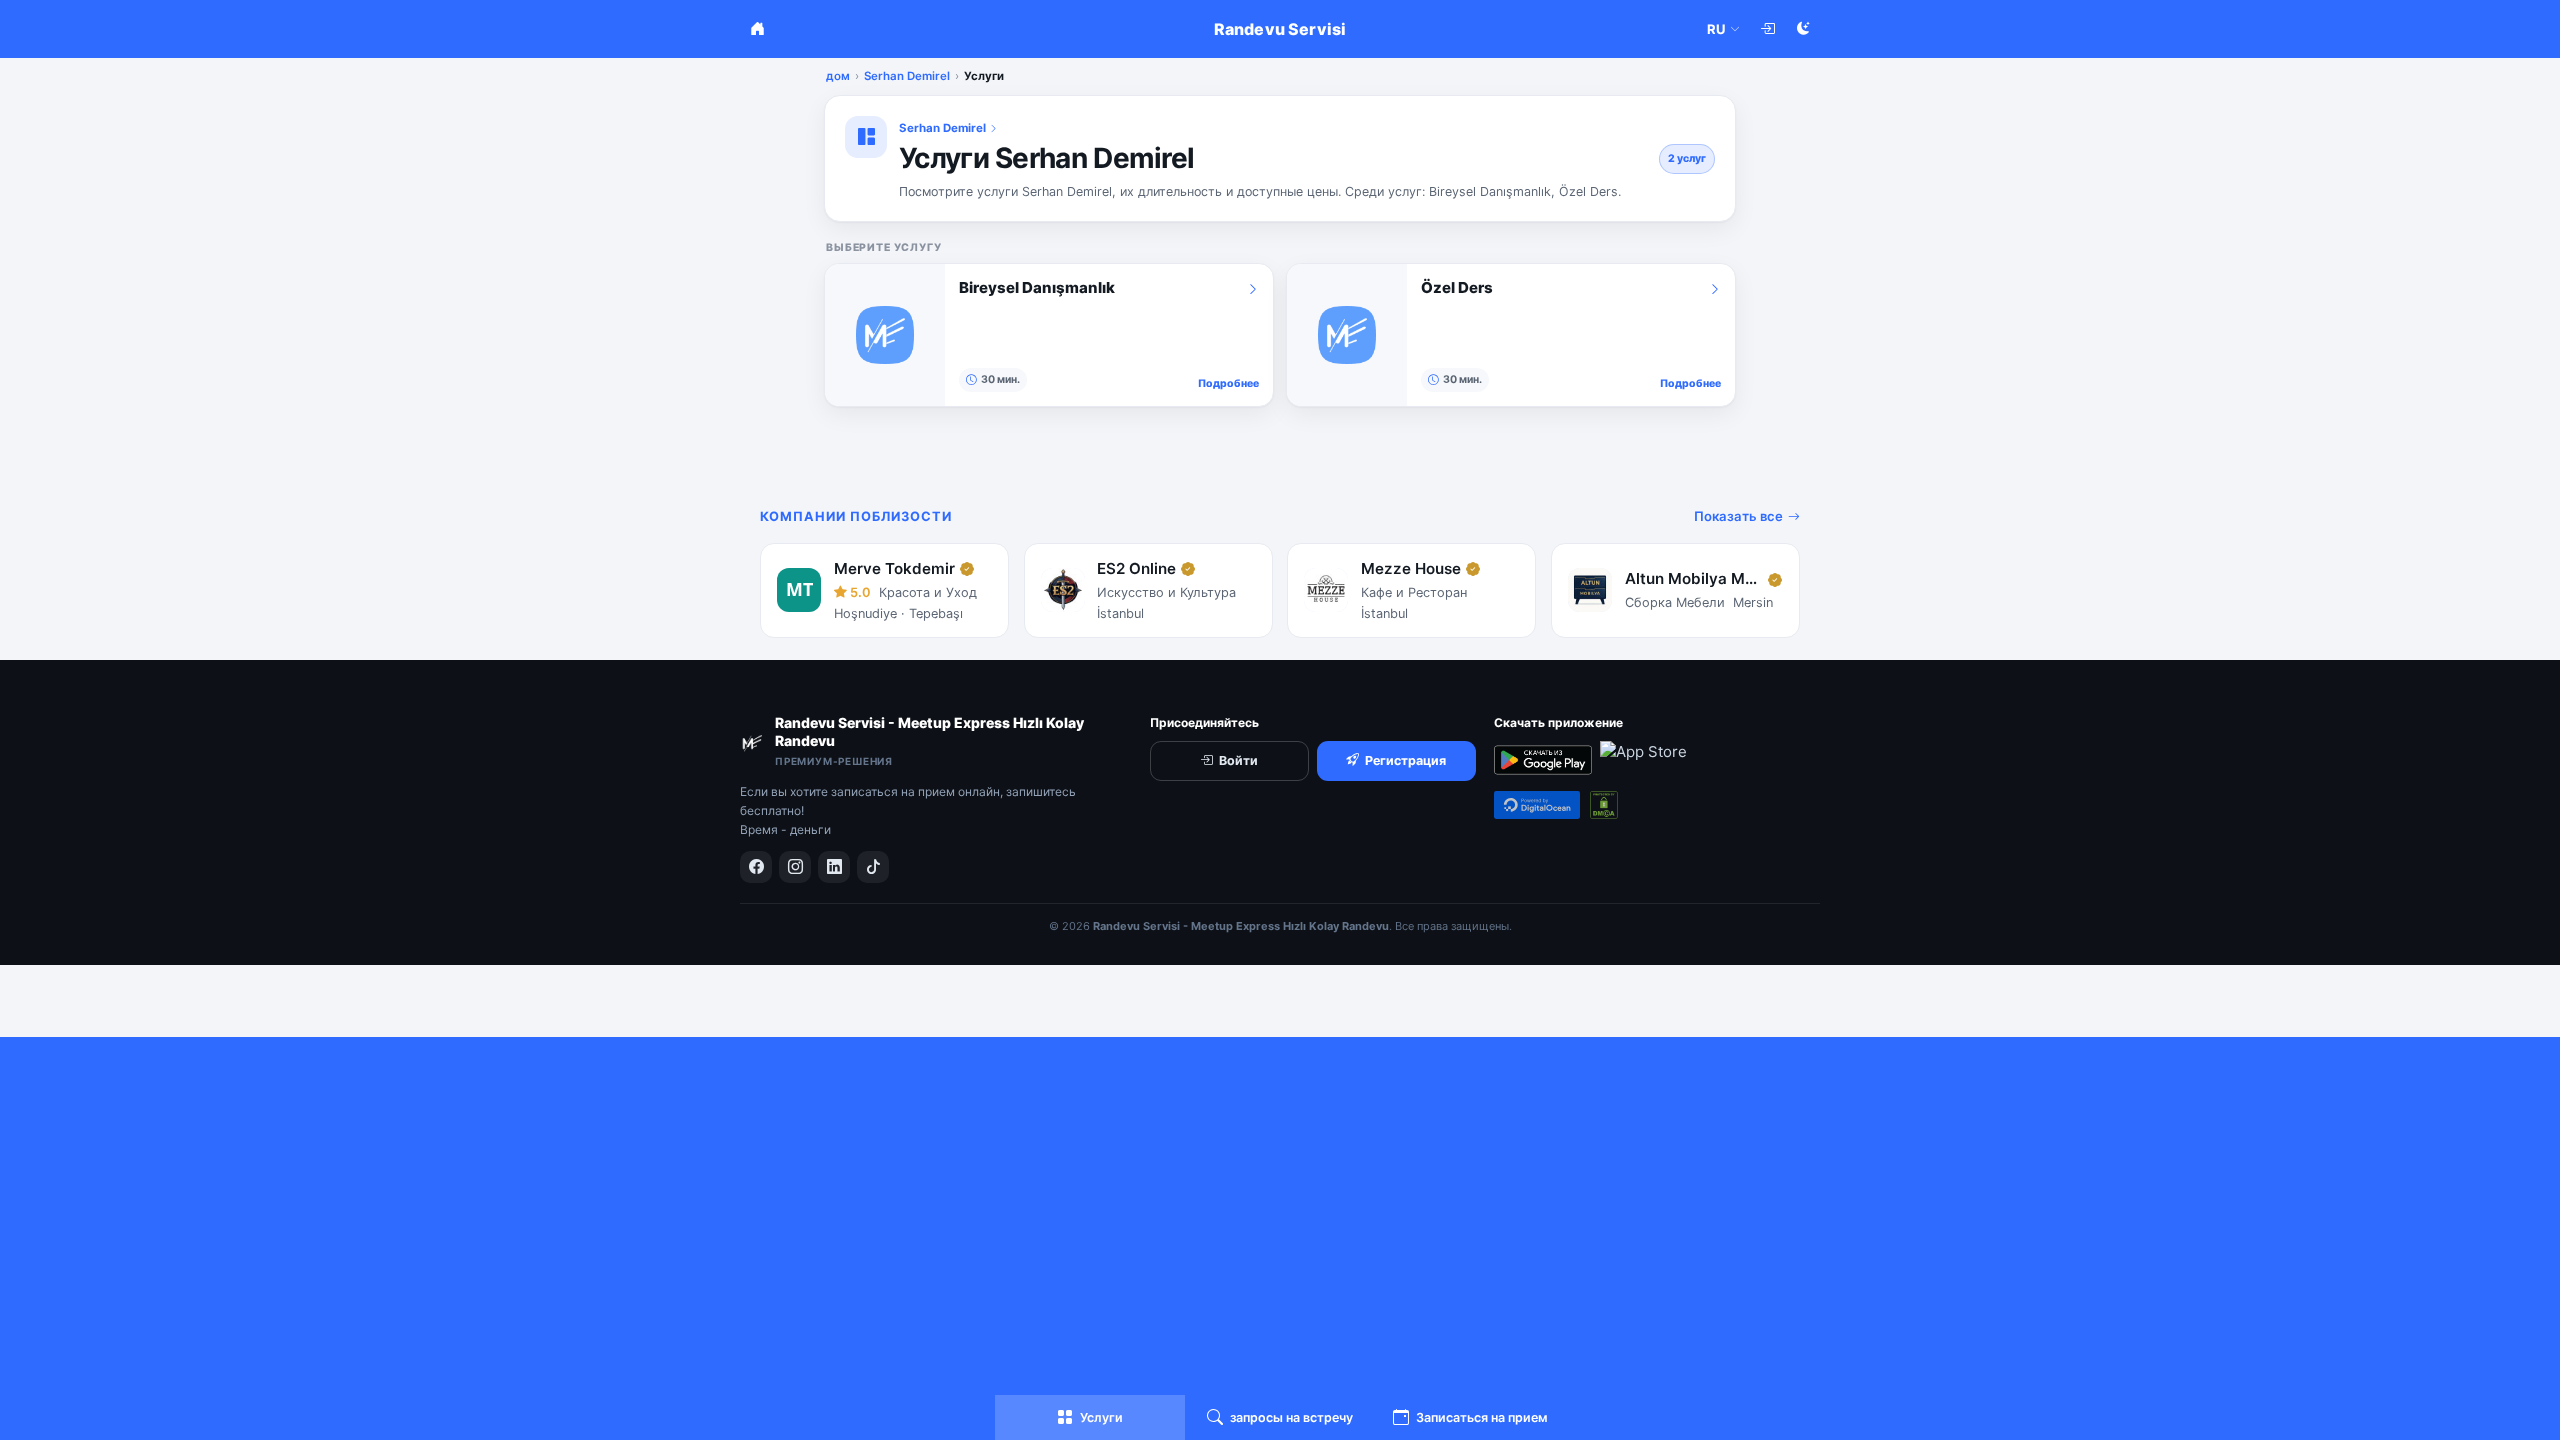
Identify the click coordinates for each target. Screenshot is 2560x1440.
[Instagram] (795, 867)
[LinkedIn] (834, 867)
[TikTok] (873, 867)
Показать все (1738, 516)
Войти (1238, 760)
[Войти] (1767, 29)
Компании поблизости (856, 516)
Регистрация (1405, 760)
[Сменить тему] (1803, 29)
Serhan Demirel (907, 76)
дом (838, 76)
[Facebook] (756, 867)
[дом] (757, 29)
